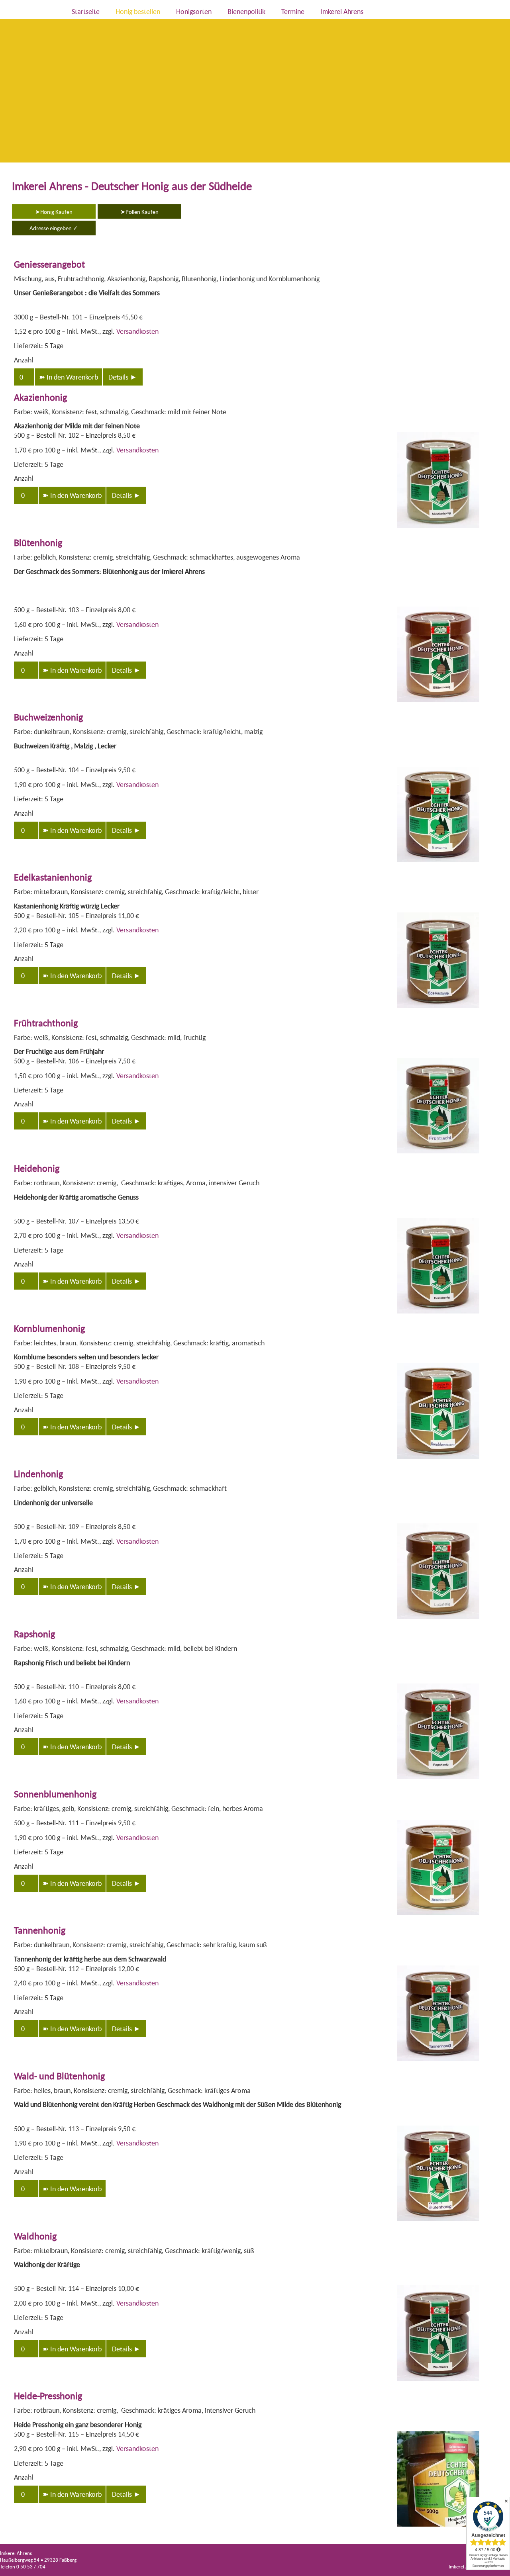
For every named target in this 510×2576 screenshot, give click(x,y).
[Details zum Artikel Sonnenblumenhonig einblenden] (438, 1916)
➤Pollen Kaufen (139, 211)
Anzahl (24, 360)
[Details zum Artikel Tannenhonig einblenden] (438, 2061)
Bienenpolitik (246, 11)
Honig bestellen (138, 11)
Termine (293, 11)
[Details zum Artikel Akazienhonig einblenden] (438, 528)
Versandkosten (137, 331)
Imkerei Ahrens (342, 11)
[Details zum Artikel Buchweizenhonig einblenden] (438, 863)
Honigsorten (194, 11)
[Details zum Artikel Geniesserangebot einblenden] (479, 315)
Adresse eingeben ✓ (54, 228)
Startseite (86, 11)
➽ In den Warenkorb (69, 377)
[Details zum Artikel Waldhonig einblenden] (438, 2381)
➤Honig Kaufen (54, 211)
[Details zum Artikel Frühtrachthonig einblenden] (438, 1154)
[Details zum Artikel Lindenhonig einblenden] (438, 1619)
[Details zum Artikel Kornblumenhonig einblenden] (438, 1459)
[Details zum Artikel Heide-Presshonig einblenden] (438, 2527)
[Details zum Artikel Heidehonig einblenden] (438, 1314)
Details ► (123, 377)
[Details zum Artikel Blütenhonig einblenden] (438, 703)
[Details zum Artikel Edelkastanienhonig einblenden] (438, 1008)
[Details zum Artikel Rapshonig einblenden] (438, 1779)
